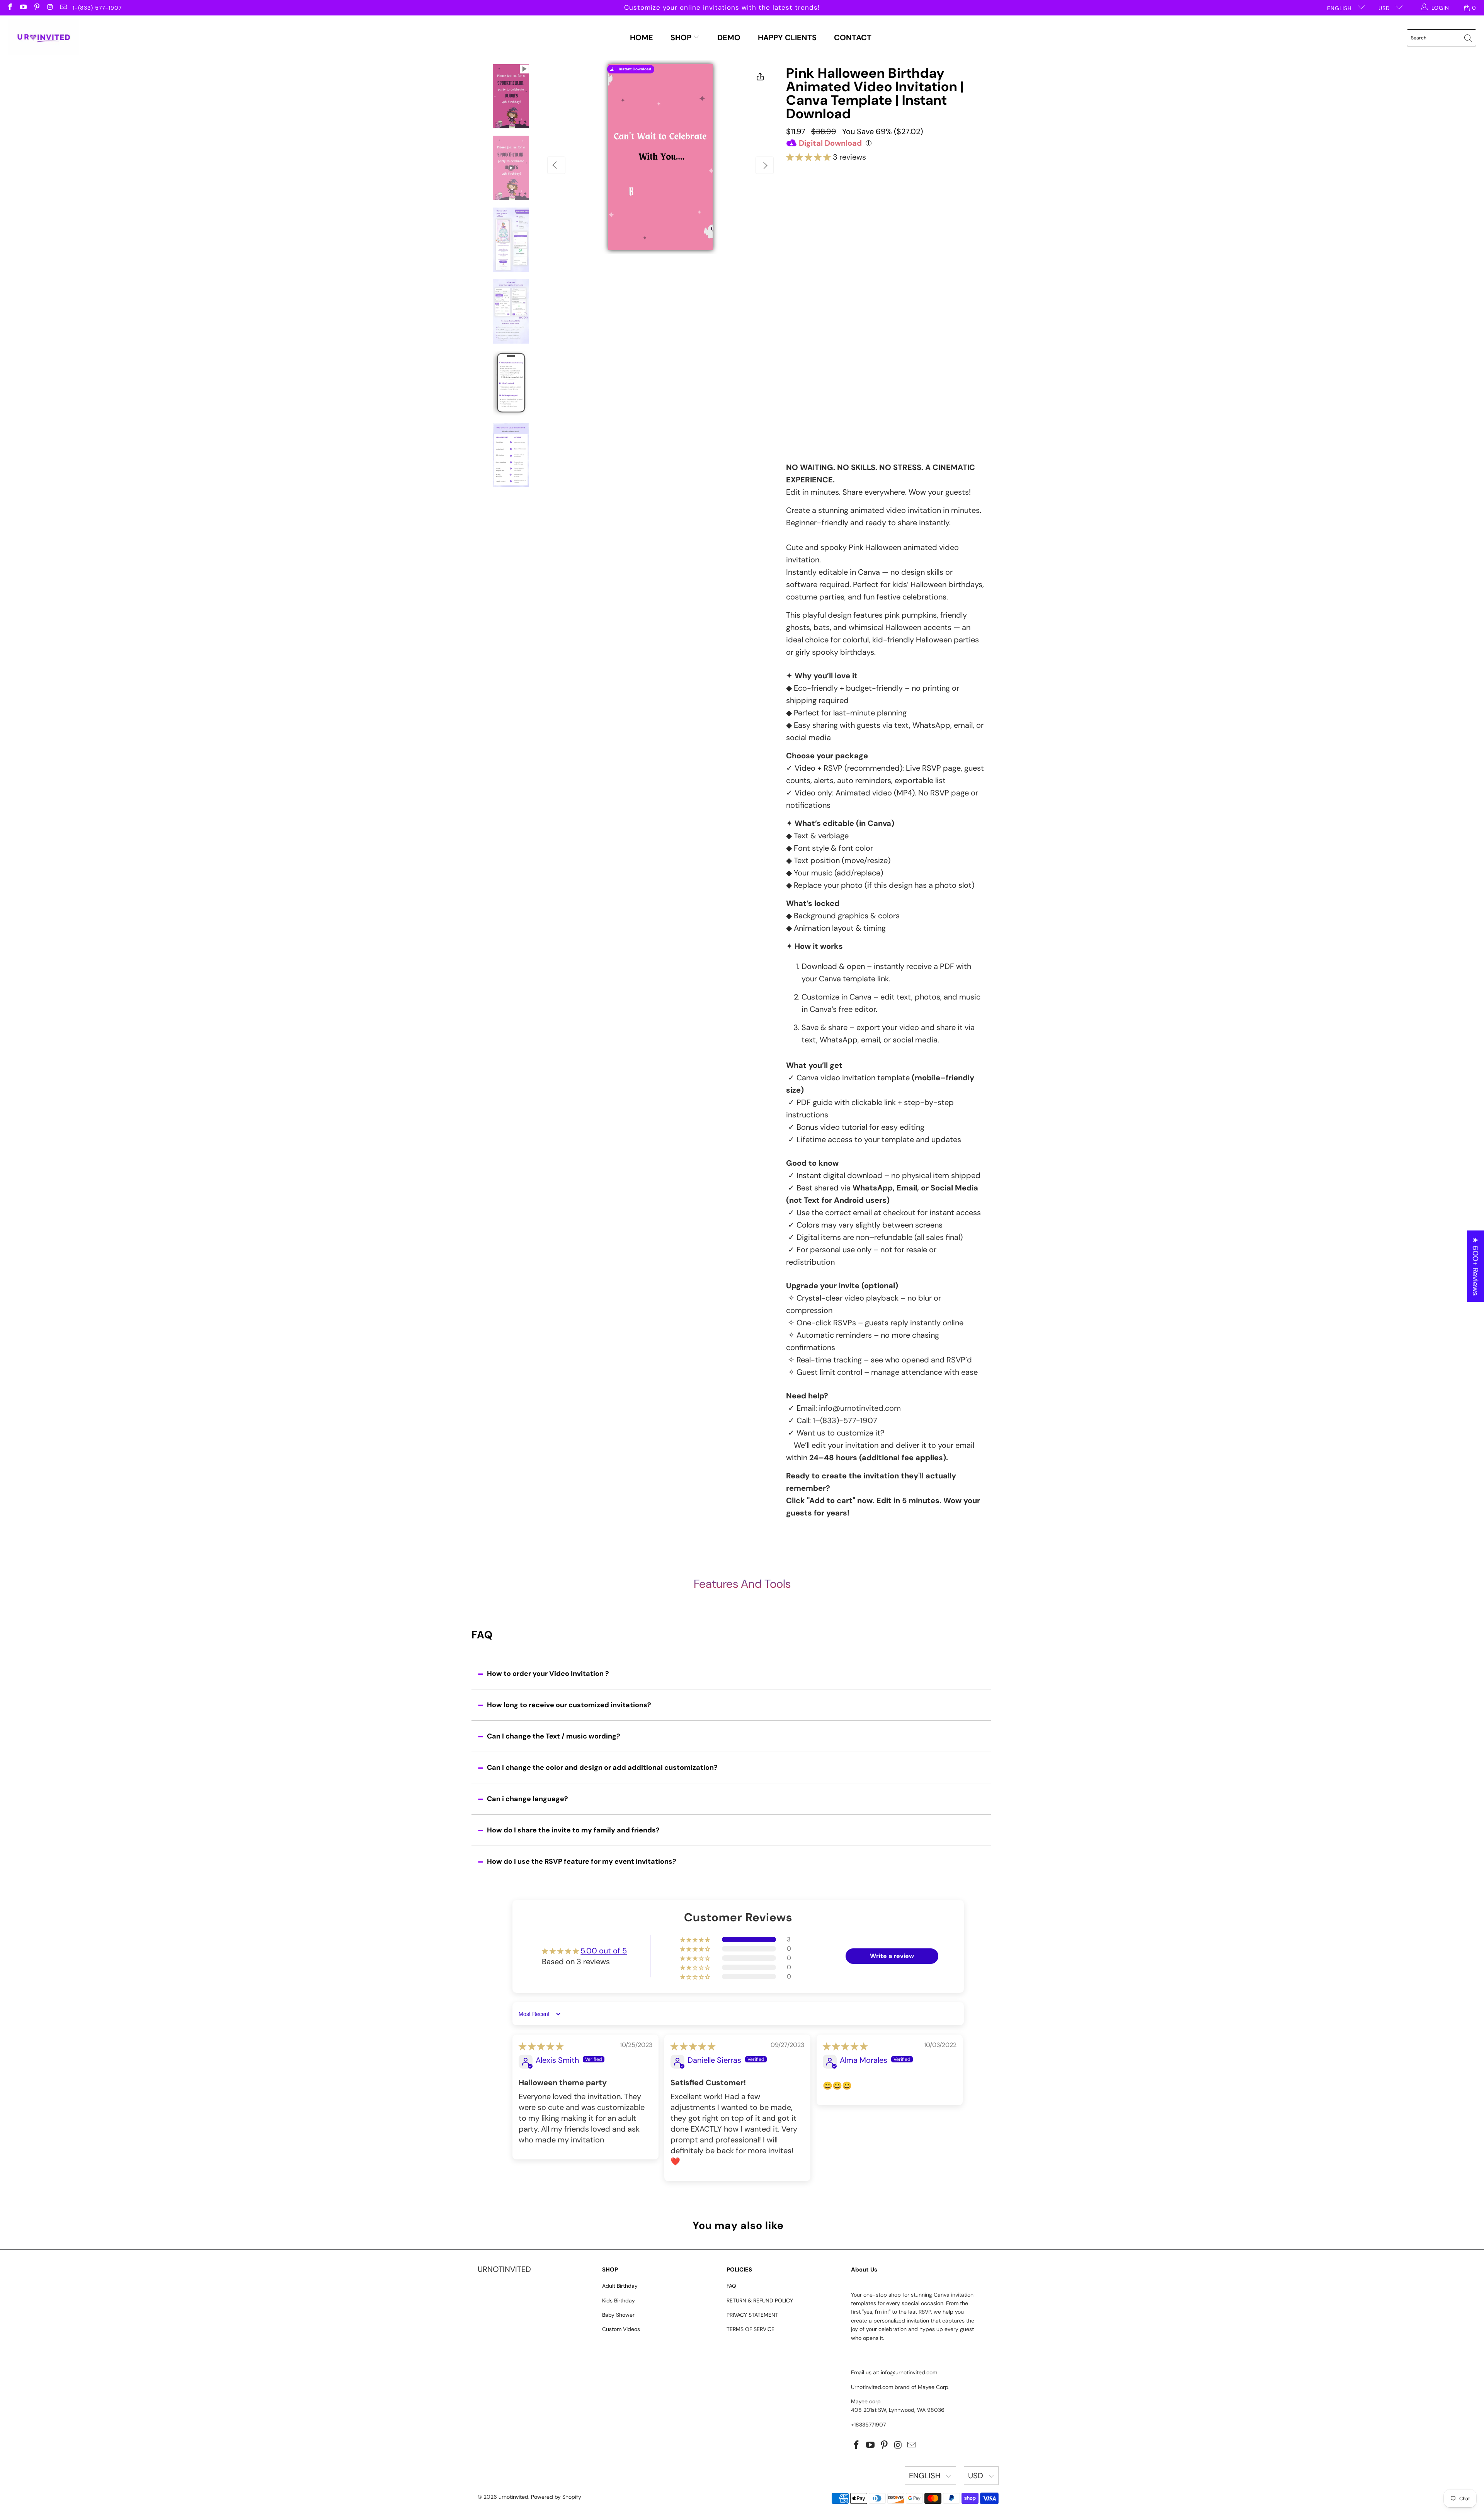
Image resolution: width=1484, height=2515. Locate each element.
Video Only (826, 203)
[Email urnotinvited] (63, 8)
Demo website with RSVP (861, 370)
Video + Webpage (901, 200)
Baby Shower (618, 2315)
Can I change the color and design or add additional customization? (602, 1767)
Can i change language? (528, 1799)
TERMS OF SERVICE (751, 2329)
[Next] (765, 165)
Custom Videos (621, 2329)
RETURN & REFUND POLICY (760, 2300)
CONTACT (853, 37)
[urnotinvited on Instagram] (50, 8)
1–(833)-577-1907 (845, 1420)
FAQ (731, 2286)
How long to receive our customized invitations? (569, 1705)
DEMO (729, 37)
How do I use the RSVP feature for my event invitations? (582, 1861)
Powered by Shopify (556, 2497)
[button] (808, 157)
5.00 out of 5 (604, 1951)
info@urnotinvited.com (860, 1408)
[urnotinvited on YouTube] (23, 8)
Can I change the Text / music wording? (554, 1736)
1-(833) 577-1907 (97, 8)
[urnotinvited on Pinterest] (36, 8)
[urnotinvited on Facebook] (10, 8)
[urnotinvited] (43, 38)
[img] (541, 2046)
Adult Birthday (620, 2286)
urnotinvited (513, 2497)
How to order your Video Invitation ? (548, 1674)
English (1340, 8)
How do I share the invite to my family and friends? (573, 1830)
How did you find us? (819, 386)
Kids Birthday (619, 2300)
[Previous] (556, 165)
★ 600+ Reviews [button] (1475, 1266)
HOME (642, 37)
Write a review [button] (892, 1956)
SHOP (682, 37)
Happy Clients (787, 37)
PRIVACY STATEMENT (752, 2315)
